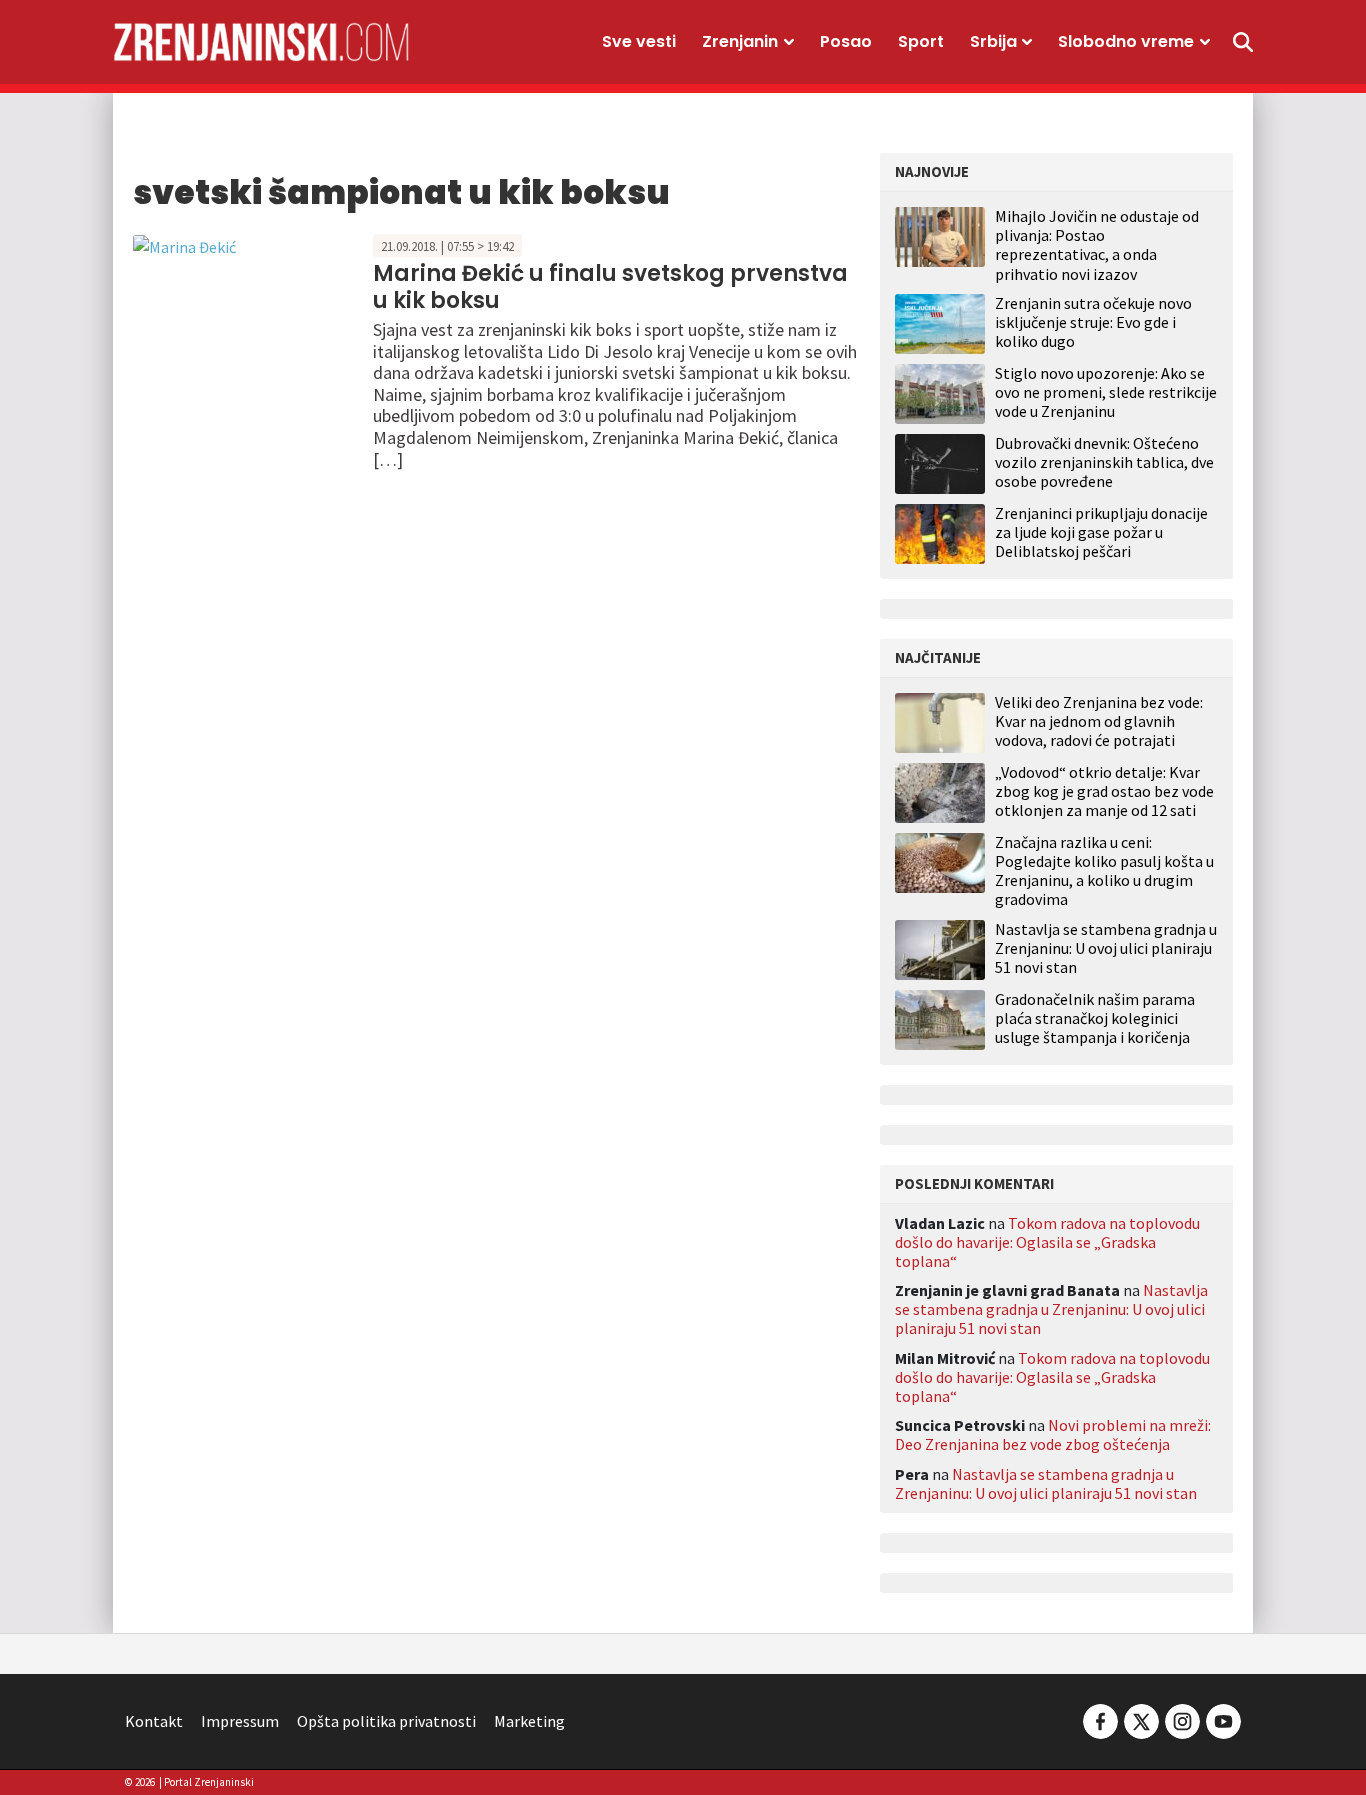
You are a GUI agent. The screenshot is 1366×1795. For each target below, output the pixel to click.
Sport (921, 41)
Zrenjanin (740, 41)
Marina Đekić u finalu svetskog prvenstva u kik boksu (610, 286)
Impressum (240, 1721)
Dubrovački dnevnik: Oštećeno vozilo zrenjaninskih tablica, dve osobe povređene (1104, 462)
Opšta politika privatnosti (386, 1721)
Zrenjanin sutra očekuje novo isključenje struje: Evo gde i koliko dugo (1093, 322)
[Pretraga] (1243, 42)
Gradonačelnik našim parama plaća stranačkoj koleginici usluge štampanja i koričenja (1095, 1018)
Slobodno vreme (1126, 41)
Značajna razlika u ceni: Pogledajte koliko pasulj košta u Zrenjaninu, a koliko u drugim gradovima (1104, 871)
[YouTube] (1222, 1719)
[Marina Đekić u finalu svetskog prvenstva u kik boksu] (184, 245)
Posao (846, 41)
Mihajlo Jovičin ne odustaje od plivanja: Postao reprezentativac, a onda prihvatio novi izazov (1097, 245)
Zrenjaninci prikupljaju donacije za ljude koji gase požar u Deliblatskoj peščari (1101, 532)
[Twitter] (1141, 1719)
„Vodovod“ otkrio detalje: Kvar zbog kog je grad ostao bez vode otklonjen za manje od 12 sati (1104, 791)
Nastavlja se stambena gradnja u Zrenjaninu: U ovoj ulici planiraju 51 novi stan (1106, 948)
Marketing (529, 1721)
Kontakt (154, 1721)
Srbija (993, 41)
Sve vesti (639, 41)
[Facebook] (1100, 1719)
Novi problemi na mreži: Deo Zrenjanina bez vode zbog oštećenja (1053, 1434)
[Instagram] (1182, 1719)
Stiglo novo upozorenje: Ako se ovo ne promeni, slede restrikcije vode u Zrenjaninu (1106, 392)
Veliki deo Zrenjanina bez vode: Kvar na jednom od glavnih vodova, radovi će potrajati (1099, 721)
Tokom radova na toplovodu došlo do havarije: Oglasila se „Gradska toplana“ (1047, 1242)
